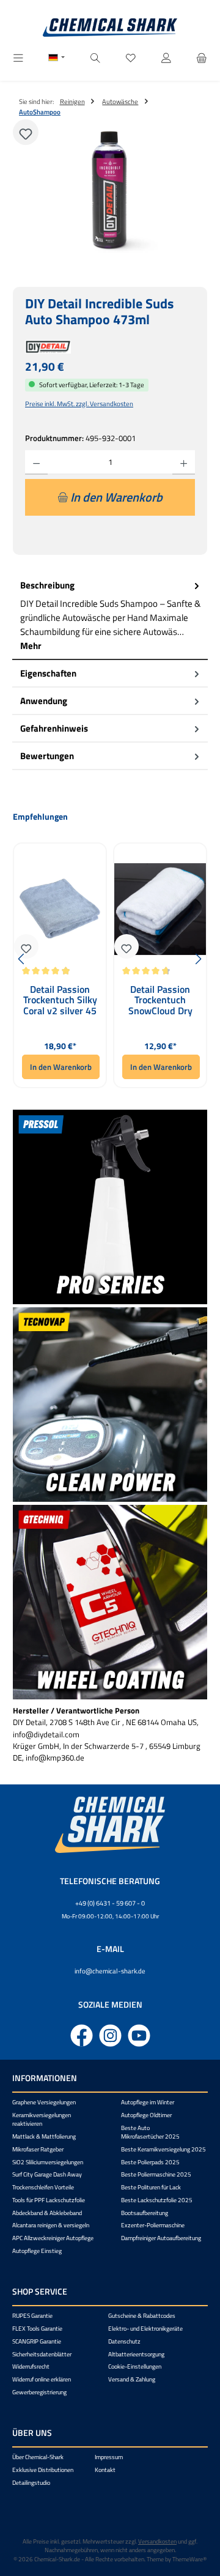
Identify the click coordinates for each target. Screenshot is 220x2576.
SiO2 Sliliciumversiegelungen (48, 2162)
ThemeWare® (189, 2559)
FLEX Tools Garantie (37, 2329)
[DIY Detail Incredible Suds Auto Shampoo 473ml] (110, 191)
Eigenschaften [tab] (48, 673)
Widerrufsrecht (31, 2366)
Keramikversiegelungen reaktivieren (42, 2119)
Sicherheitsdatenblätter (42, 2354)
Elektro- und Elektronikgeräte (145, 2329)
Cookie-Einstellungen (135, 2366)
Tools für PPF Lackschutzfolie (49, 2200)
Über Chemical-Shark (38, 2457)
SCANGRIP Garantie (37, 2341)
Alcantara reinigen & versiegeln (51, 2225)
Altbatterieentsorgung (136, 2354)
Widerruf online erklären (42, 2379)
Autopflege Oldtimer (146, 2115)
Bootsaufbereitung (145, 2213)
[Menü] (18, 58)
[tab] (110, 616)
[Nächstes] (198, 959)
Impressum (109, 2457)
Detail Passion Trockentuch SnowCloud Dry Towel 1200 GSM (160, 1000)
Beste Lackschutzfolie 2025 (157, 2200)
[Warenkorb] (202, 58)
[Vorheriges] (22, 959)
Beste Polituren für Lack (151, 2187)
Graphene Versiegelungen (44, 2102)
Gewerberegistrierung (39, 2392)
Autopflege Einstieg (37, 2251)
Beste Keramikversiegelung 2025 (163, 2149)
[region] (110, 191)
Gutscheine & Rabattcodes (142, 2316)
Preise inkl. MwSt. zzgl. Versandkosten (79, 403)
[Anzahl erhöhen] (184, 462)
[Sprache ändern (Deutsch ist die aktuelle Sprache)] (57, 59)
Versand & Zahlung (132, 2379)
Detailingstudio (31, 2483)
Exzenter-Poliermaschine (153, 2225)
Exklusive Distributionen (43, 2470)
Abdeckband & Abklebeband (47, 2213)
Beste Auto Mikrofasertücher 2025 (150, 2132)
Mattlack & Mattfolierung (44, 2136)
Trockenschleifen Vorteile (43, 2187)
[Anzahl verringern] (36, 462)
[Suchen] (95, 58)
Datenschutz (124, 2341)
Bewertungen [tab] (47, 756)
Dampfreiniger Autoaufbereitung (161, 2238)
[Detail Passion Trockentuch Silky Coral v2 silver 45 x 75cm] (60, 909)
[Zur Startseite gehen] (110, 28)
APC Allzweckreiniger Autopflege (53, 2238)
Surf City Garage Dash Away (47, 2174)
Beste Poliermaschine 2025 (156, 2174)
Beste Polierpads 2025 (150, 2162)
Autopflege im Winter (148, 2102)
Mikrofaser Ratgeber (38, 2149)
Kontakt (105, 2470)
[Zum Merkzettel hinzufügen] (26, 132)
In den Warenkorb (61, 1067)
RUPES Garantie (32, 2316)
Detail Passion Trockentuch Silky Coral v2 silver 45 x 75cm (60, 1000)
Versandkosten (157, 2541)
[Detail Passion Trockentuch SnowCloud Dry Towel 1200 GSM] (160, 909)
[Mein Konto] (166, 58)
